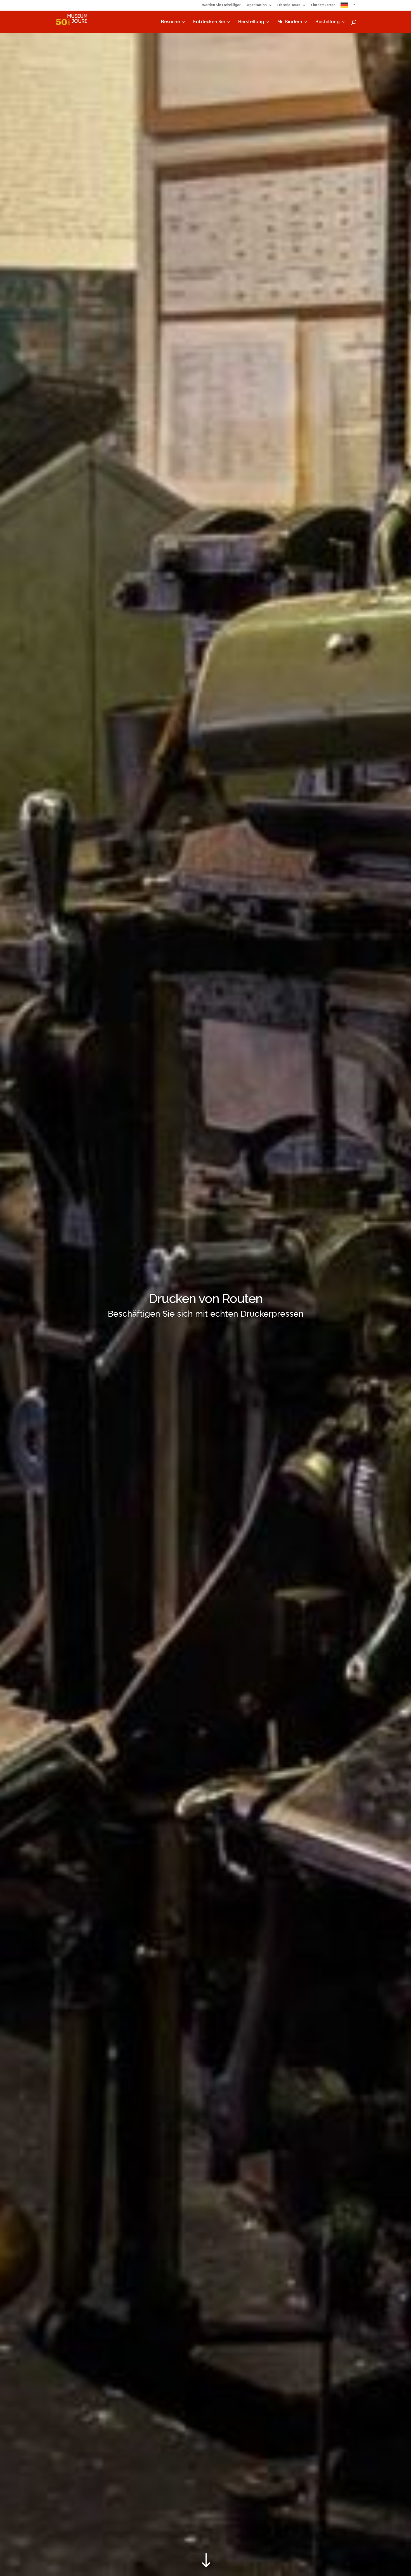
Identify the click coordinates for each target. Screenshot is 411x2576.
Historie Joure (289, 5)
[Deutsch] (349, 7)
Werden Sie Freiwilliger (221, 5)
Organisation (256, 5)
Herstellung (251, 22)
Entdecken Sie (209, 22)
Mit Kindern (290, 22)
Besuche (171, 22)
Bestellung (328, 22)
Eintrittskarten (323, 5)
